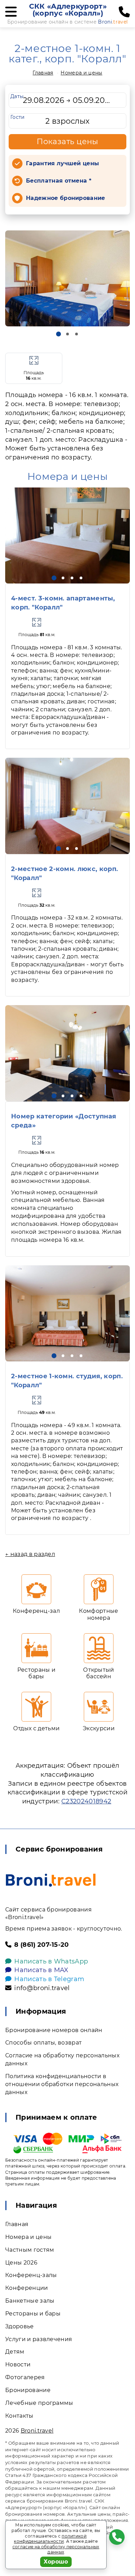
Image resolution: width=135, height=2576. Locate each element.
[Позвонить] (124, 12)
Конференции (27, 2288)
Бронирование (28, 2390)
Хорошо (56, 2562)
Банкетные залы (30, 2301)
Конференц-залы (31, 2275)
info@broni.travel (42, 1988)
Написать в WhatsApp (51, 1961)
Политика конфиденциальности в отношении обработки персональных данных (62, 2084)
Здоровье (20, 2326)
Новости (18, 2364)
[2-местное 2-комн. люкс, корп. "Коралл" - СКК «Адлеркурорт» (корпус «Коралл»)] (67, 806)
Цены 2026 (21, 2263)
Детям (15, 2352)
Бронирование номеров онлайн (54, 2030)
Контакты (19, 2416)
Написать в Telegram (49, 1979)
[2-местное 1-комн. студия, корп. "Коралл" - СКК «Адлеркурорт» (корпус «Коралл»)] (67, 1313)
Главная (43, 73)
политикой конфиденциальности (50, 2539)
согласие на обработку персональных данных (56, 2549)
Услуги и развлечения (39, 2339)
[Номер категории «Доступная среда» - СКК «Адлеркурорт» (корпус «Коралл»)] (67, 1053)
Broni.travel (37, 2431)
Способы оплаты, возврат (43, 2043)
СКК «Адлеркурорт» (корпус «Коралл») (68, 10)
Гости (18, 117)
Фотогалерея (25, 2377)
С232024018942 (86, 1801)
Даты (17, 96)
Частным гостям (30, 2250)
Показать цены (67, 142)
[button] (58, 334)
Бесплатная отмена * (59, 181)
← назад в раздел (30, 1554)
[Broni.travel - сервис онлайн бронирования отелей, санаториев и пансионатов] (51, 1880)
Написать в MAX (41, 1970)
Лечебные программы (39, 2403)
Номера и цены (81, 73)
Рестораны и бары (33, 2314)
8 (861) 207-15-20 (41, 1945)
